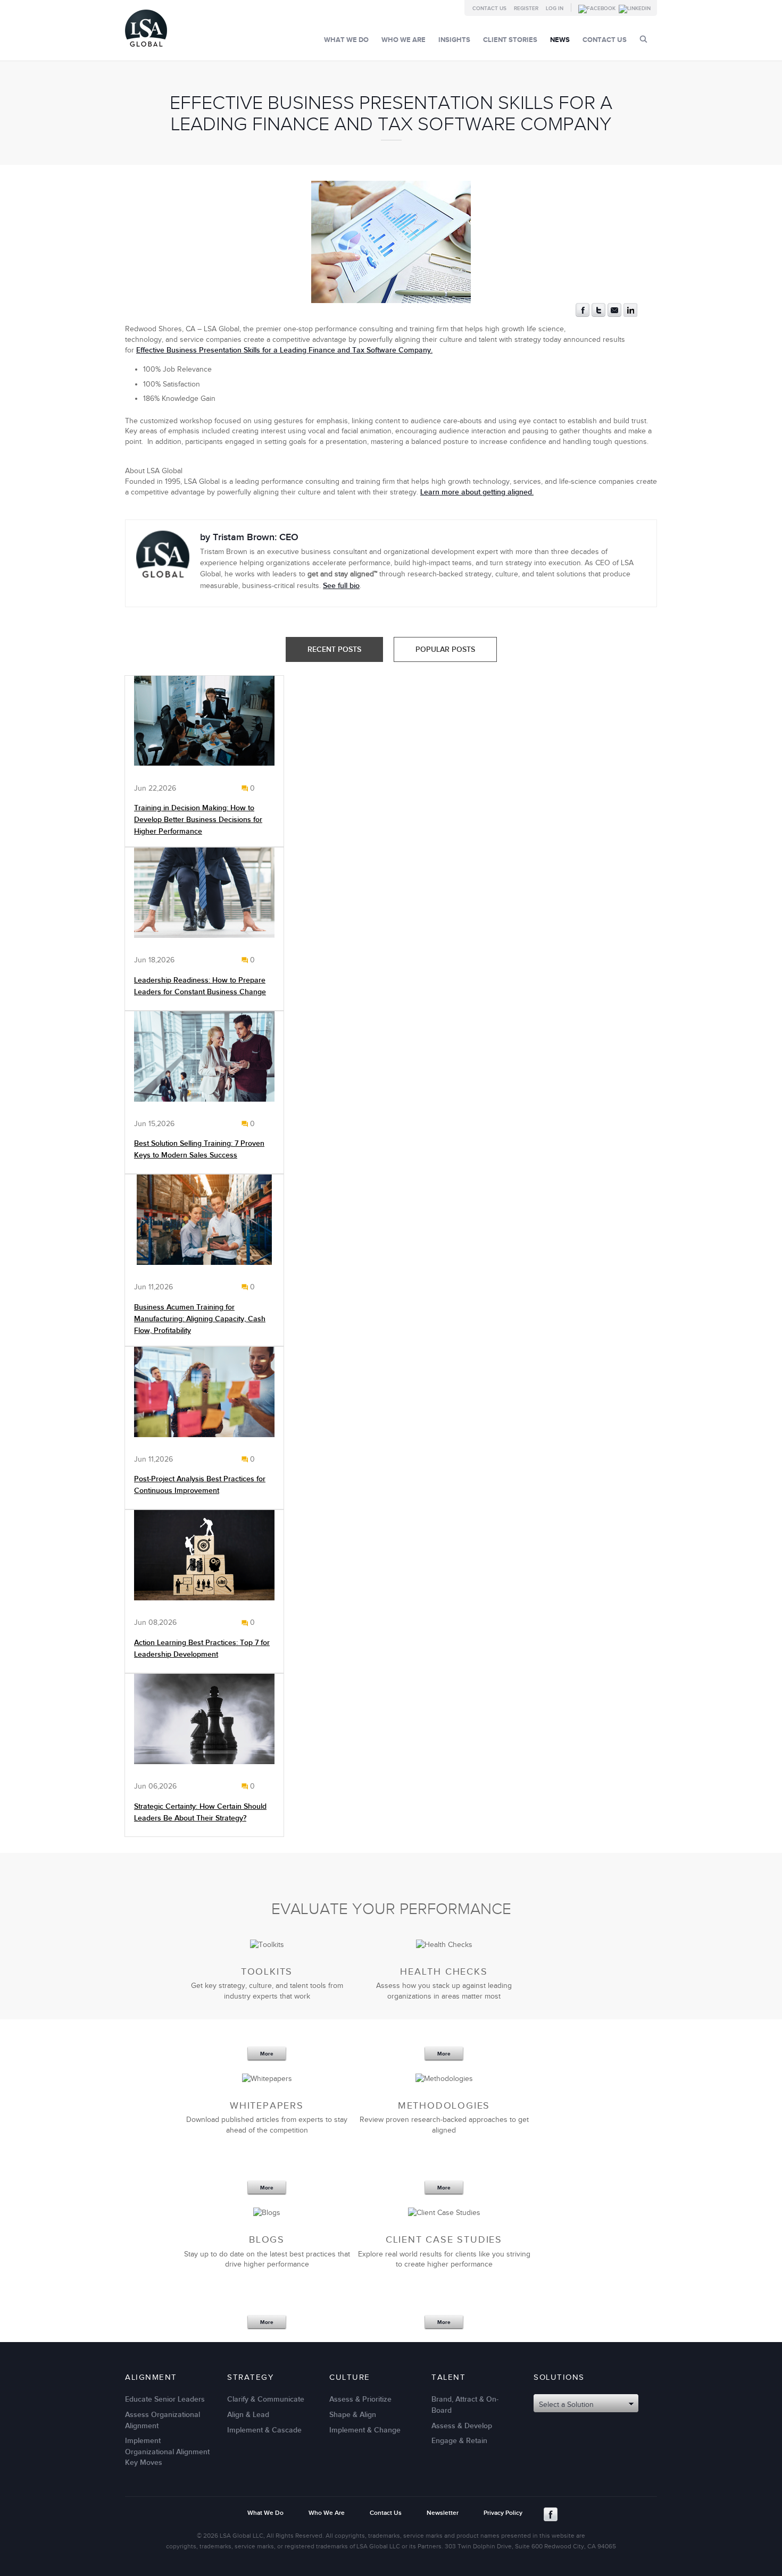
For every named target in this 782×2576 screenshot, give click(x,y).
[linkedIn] (630, 314)
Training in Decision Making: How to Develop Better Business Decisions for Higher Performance (198, 820)
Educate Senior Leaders (165, 2399)
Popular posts (445, 649)
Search (643, 39)
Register (526, 9)
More (267, 2054)
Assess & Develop (462, 2426)
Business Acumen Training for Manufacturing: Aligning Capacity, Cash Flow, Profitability (200, 1319)
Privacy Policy (503, 2513)
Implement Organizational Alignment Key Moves (167, 2452)
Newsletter (443, 2513)
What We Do (346, 40)
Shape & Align (353, 2415)
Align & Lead (248, 2415)
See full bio (341, 586)
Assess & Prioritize (360, 2399)
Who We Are (404, 40)
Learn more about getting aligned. (477, 492)
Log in (555, 9)
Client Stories (510, 40)
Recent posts (334, 649)
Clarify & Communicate (266, 2399)
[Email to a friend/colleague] (614, 314)
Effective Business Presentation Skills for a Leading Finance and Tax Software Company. (284, 350)
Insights (454, 40)
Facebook (551, 2514)
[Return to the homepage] (146, 49)
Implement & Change (365, 2430)
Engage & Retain (459, 2441)
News (560, 40)
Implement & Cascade (264, 2430)
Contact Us (489, 9)
